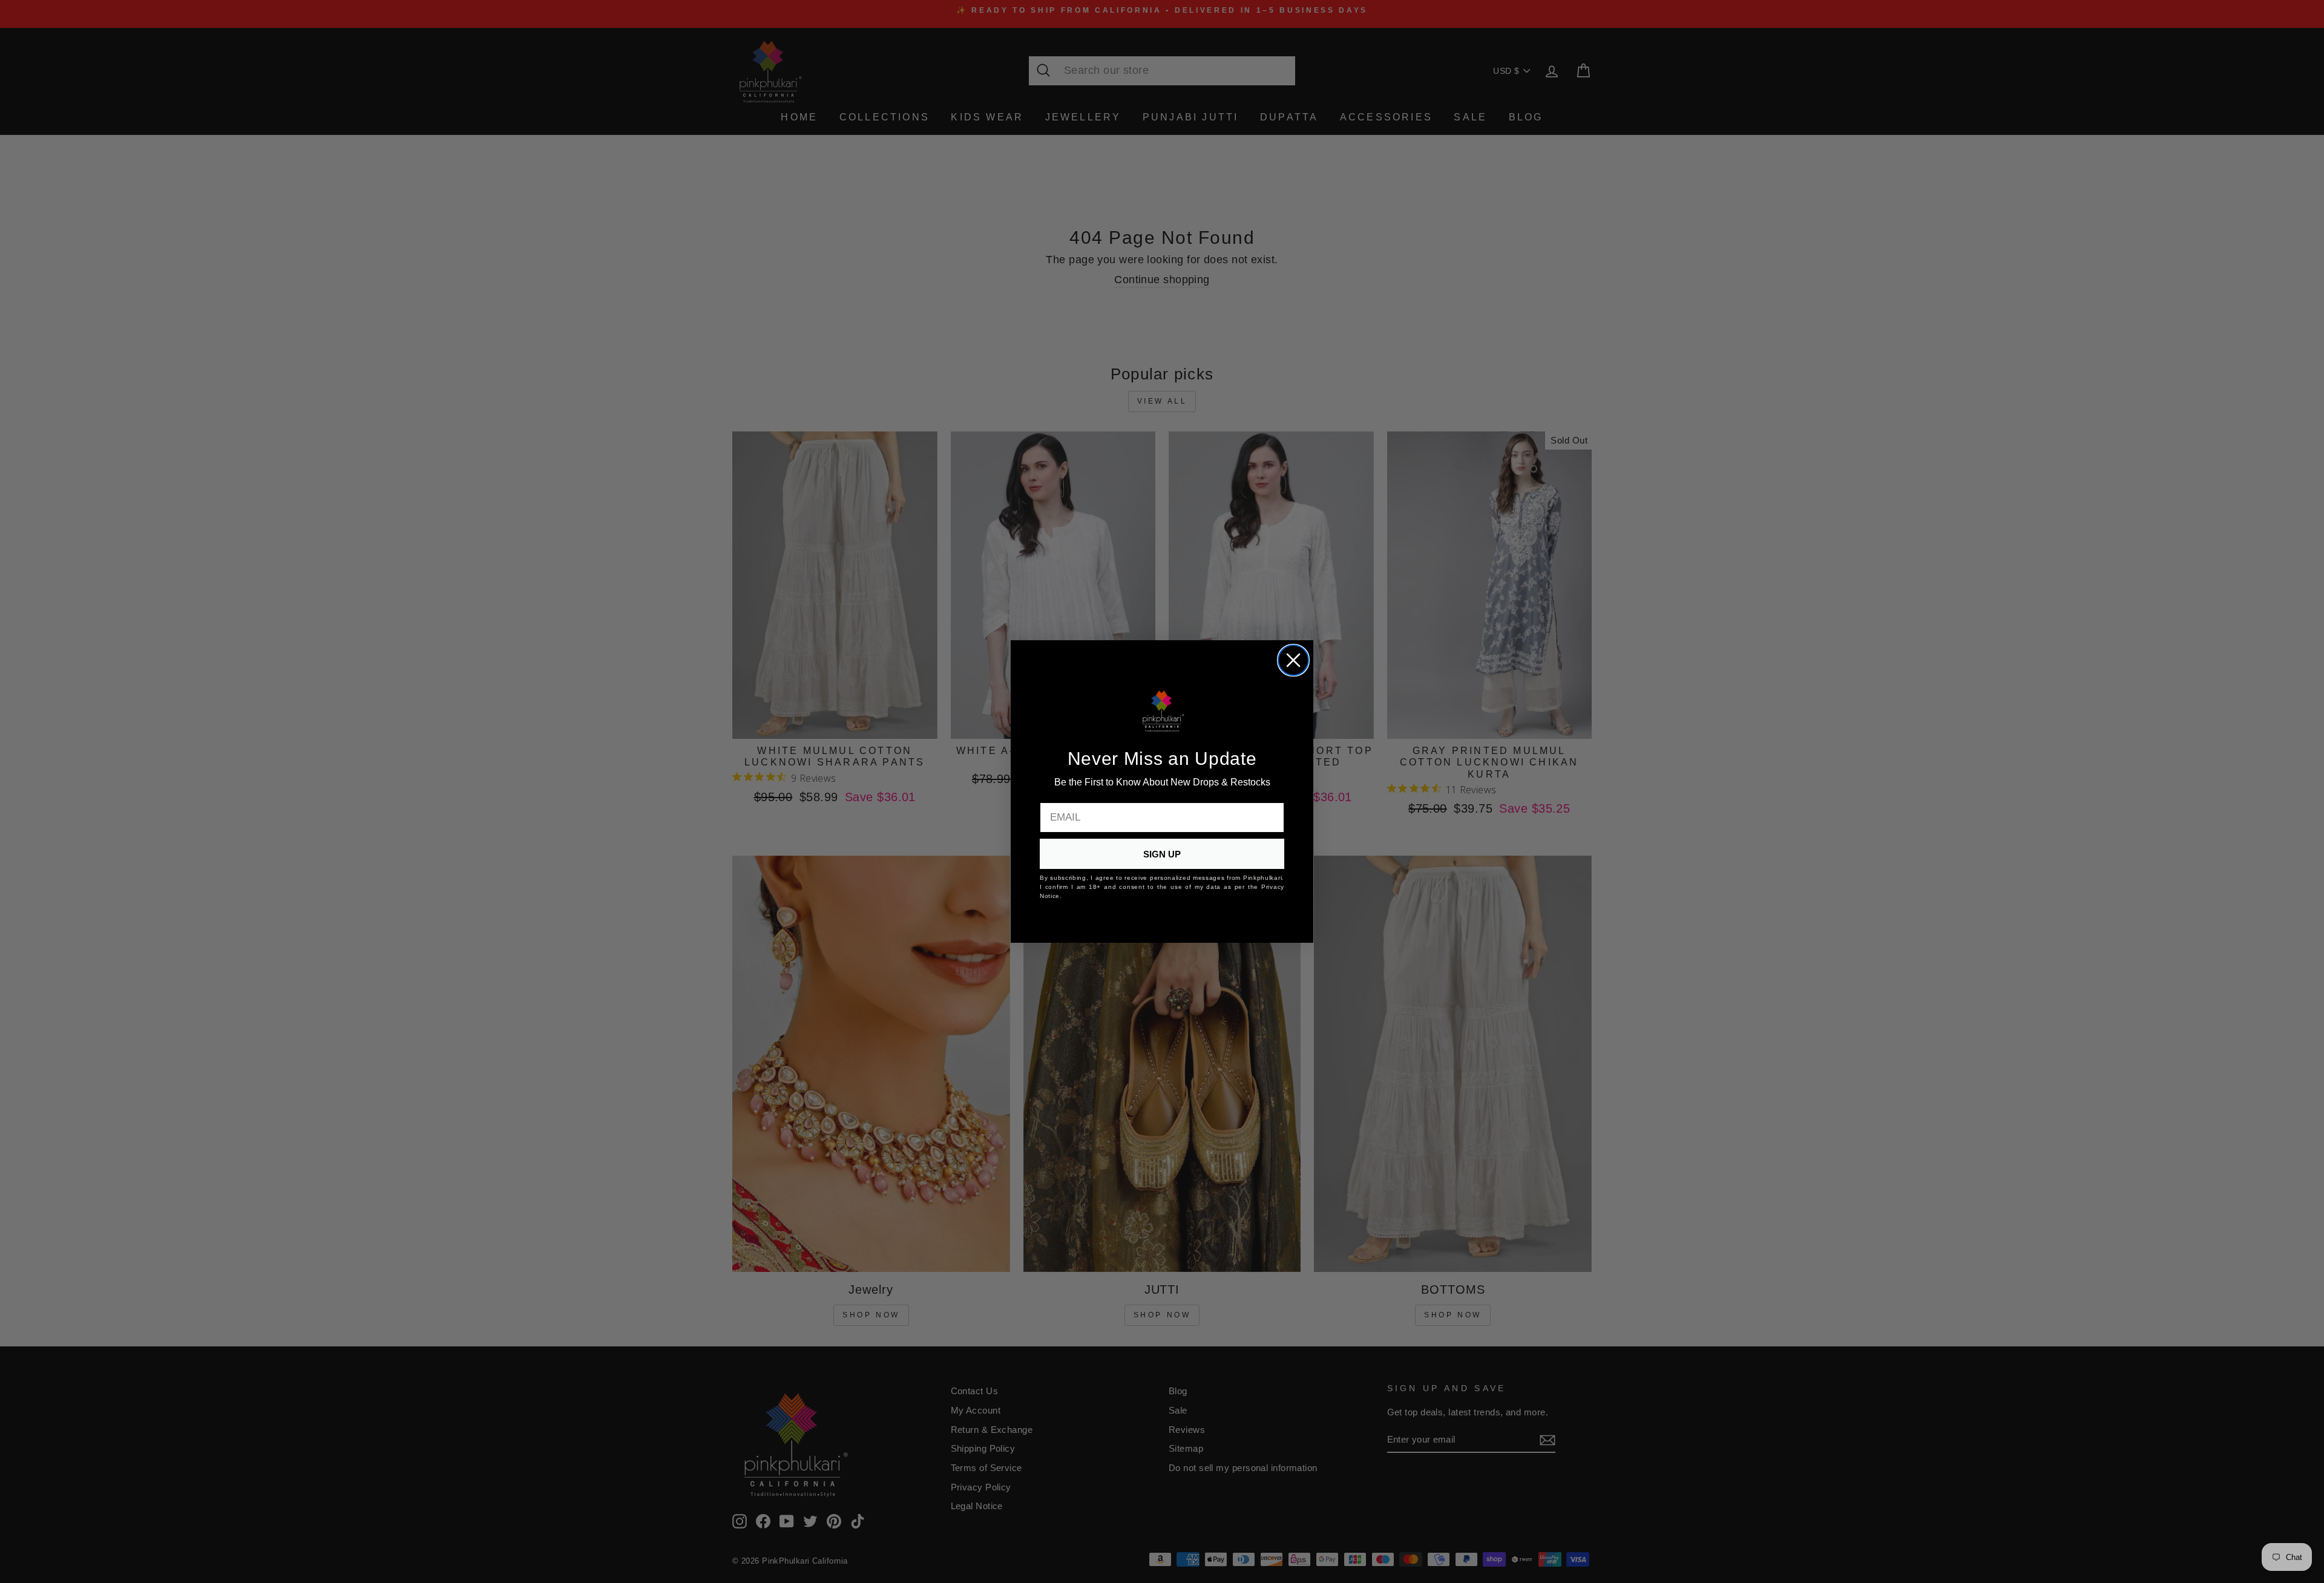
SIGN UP (1162, 854)
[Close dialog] (1293, 660)
